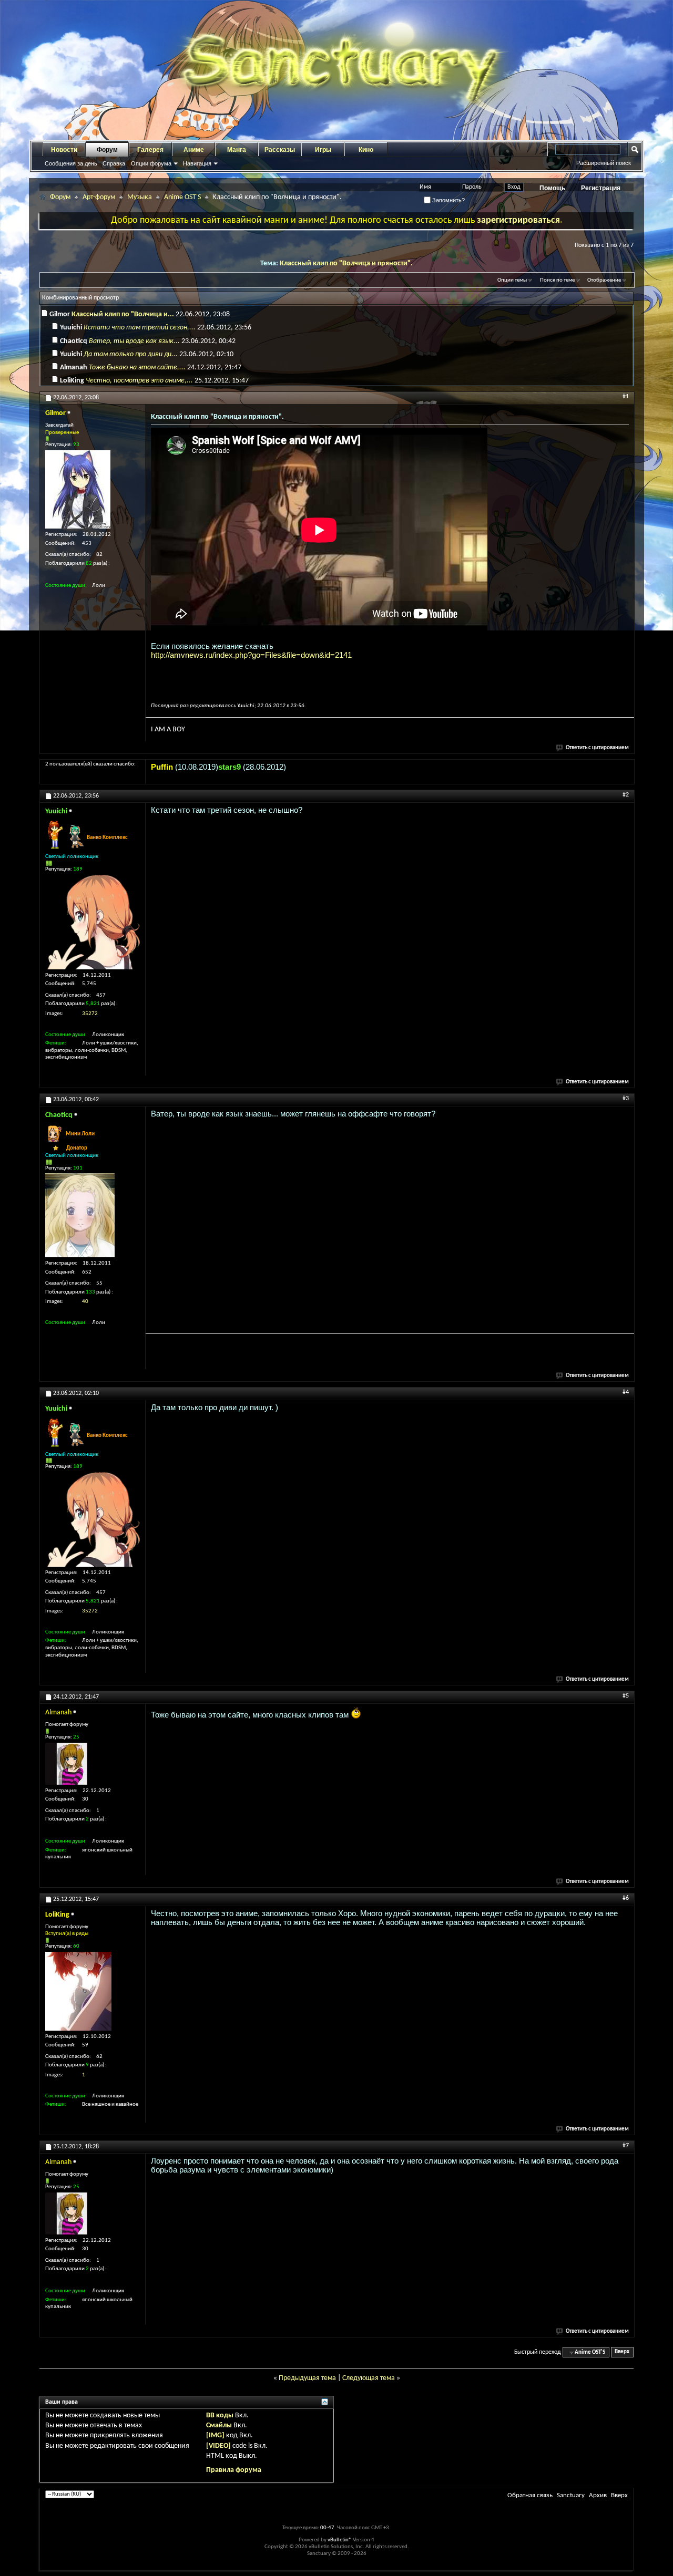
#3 (626, 1099)
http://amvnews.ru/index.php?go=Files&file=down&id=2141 (251, 655)
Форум (107, 150)
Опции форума (151, 163)
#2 (626, 795)
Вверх (622, 2352)
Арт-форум (99, 197)
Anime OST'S (182, 197)
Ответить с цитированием (597, 748)
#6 (626, 1898)
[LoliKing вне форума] (78, 1991)
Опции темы (512, 280)
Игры (323, 150)
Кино (366, 150)
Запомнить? (448, 200)
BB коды (220, 2415)
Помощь (552, 188)
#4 (626, 1392)
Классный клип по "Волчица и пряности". (346, 263)
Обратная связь (530, 2495)
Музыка (140, 197)
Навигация (197, 163)
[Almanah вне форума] (66, 1764)
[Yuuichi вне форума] (93, 922)
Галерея (150, 150)
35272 (90, 1014)
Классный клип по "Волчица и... (123, 314)
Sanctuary (571, 2495)
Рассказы (280, 150)
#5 (626, 1696)
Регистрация (601, 188)
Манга (237, 150)
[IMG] (215, 2435)
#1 (626, 397)
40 (85, 1302)
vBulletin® (340, 2540)
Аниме (194, 150)
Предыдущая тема (307, 2378)
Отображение (604, 280)
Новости (64, 150)
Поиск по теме (557, 280)
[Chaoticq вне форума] (80, 1215)
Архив (598, 2495)
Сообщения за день (71, 163)
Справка (114, 163)
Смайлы (219, 2425)
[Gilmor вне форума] (78, 489)
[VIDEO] (218, 2446)
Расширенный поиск (604, 163)
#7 (626, 2146)
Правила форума (234, 2470)
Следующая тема (369, 2378)
